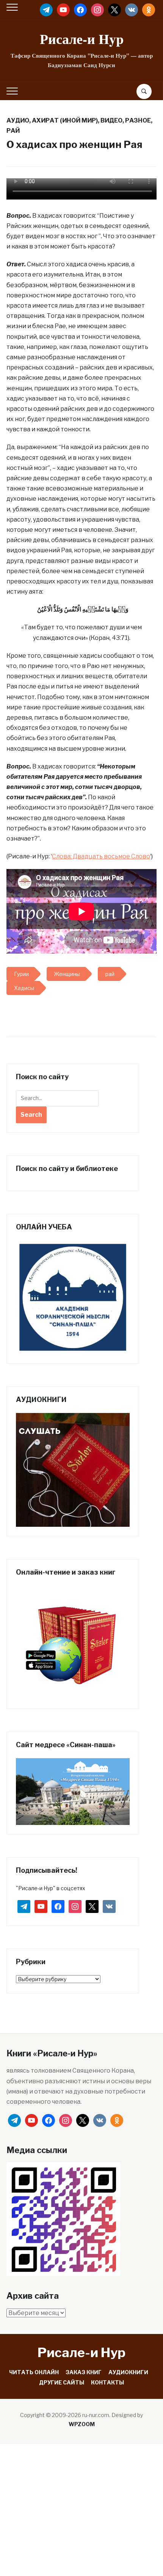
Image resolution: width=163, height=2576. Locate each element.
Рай (13, 131)
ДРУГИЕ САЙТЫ (62, 2382)
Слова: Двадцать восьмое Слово (101, 856)
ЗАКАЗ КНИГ (84, 2372)
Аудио (18, 120)
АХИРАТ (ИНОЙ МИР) (65, 120)
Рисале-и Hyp (82, 39)
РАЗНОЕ (138, 120)
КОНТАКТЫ (107, 2382)
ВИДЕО (111, 120)
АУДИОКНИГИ (128, 2372)
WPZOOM (82, 2424)
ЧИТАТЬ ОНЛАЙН (34, 2372)
